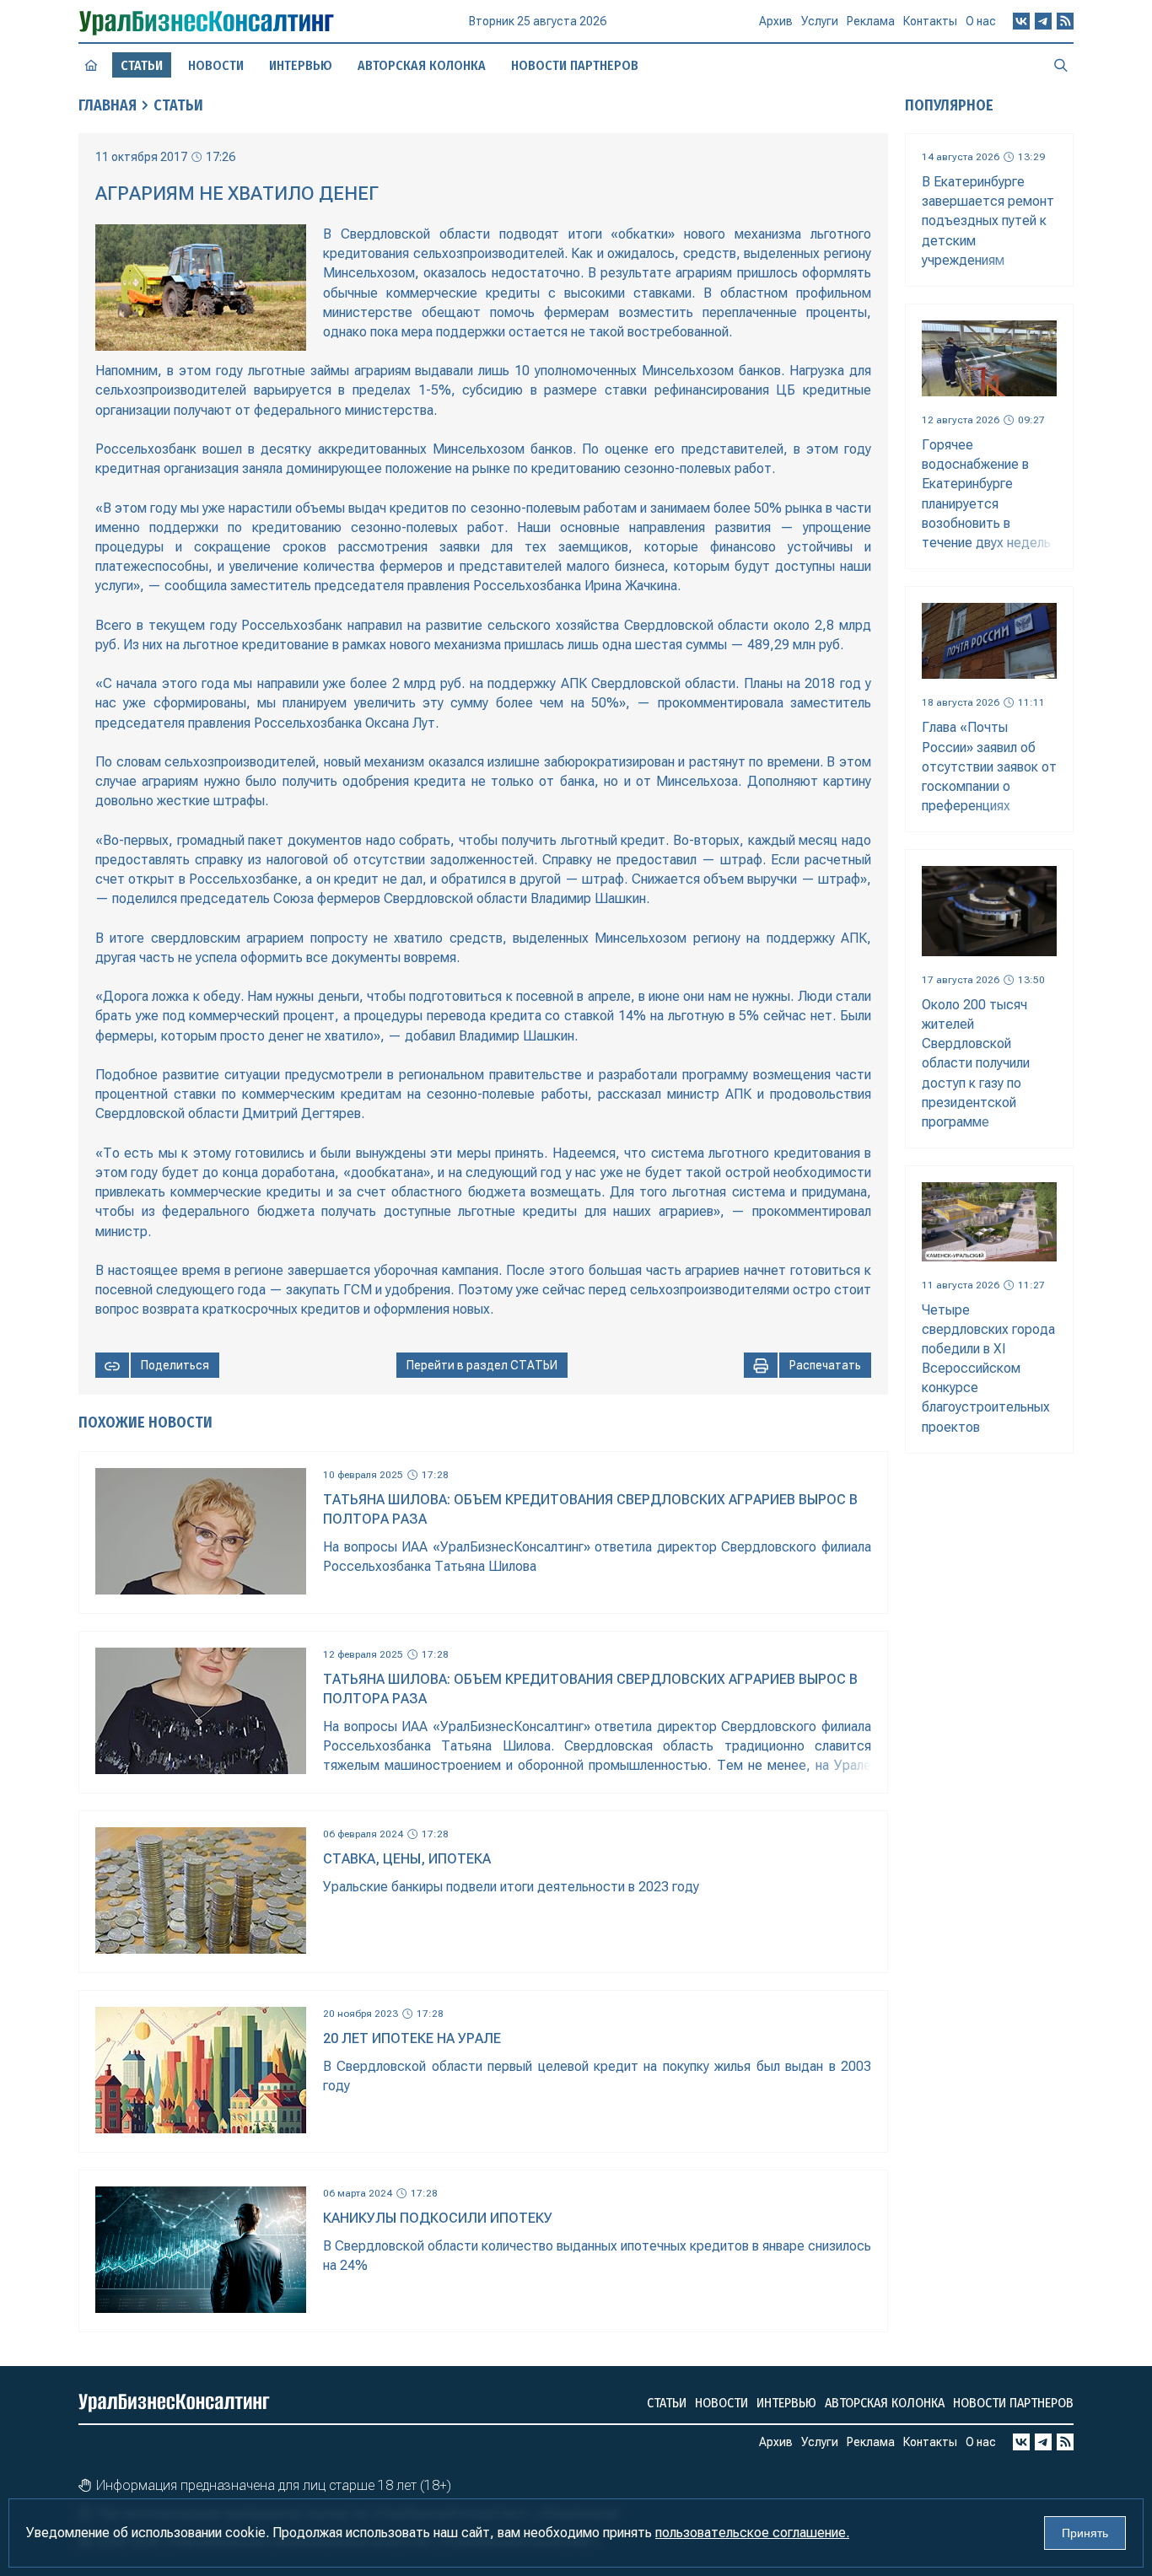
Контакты (930, 21)
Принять (1085, 2533)
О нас (981, 21)
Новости (216, 65)
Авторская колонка (422, 65)
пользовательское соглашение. (752, 2533)
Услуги (820, 21)
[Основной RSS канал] (1065, 21)
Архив (776, 21)
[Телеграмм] (1043, 21)
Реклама (871, 21)
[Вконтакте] (1021, 21)
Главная (108, 105)
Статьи (178, 105)
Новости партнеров (575, 65)
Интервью (301, 65)
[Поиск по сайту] (1061, 65)
